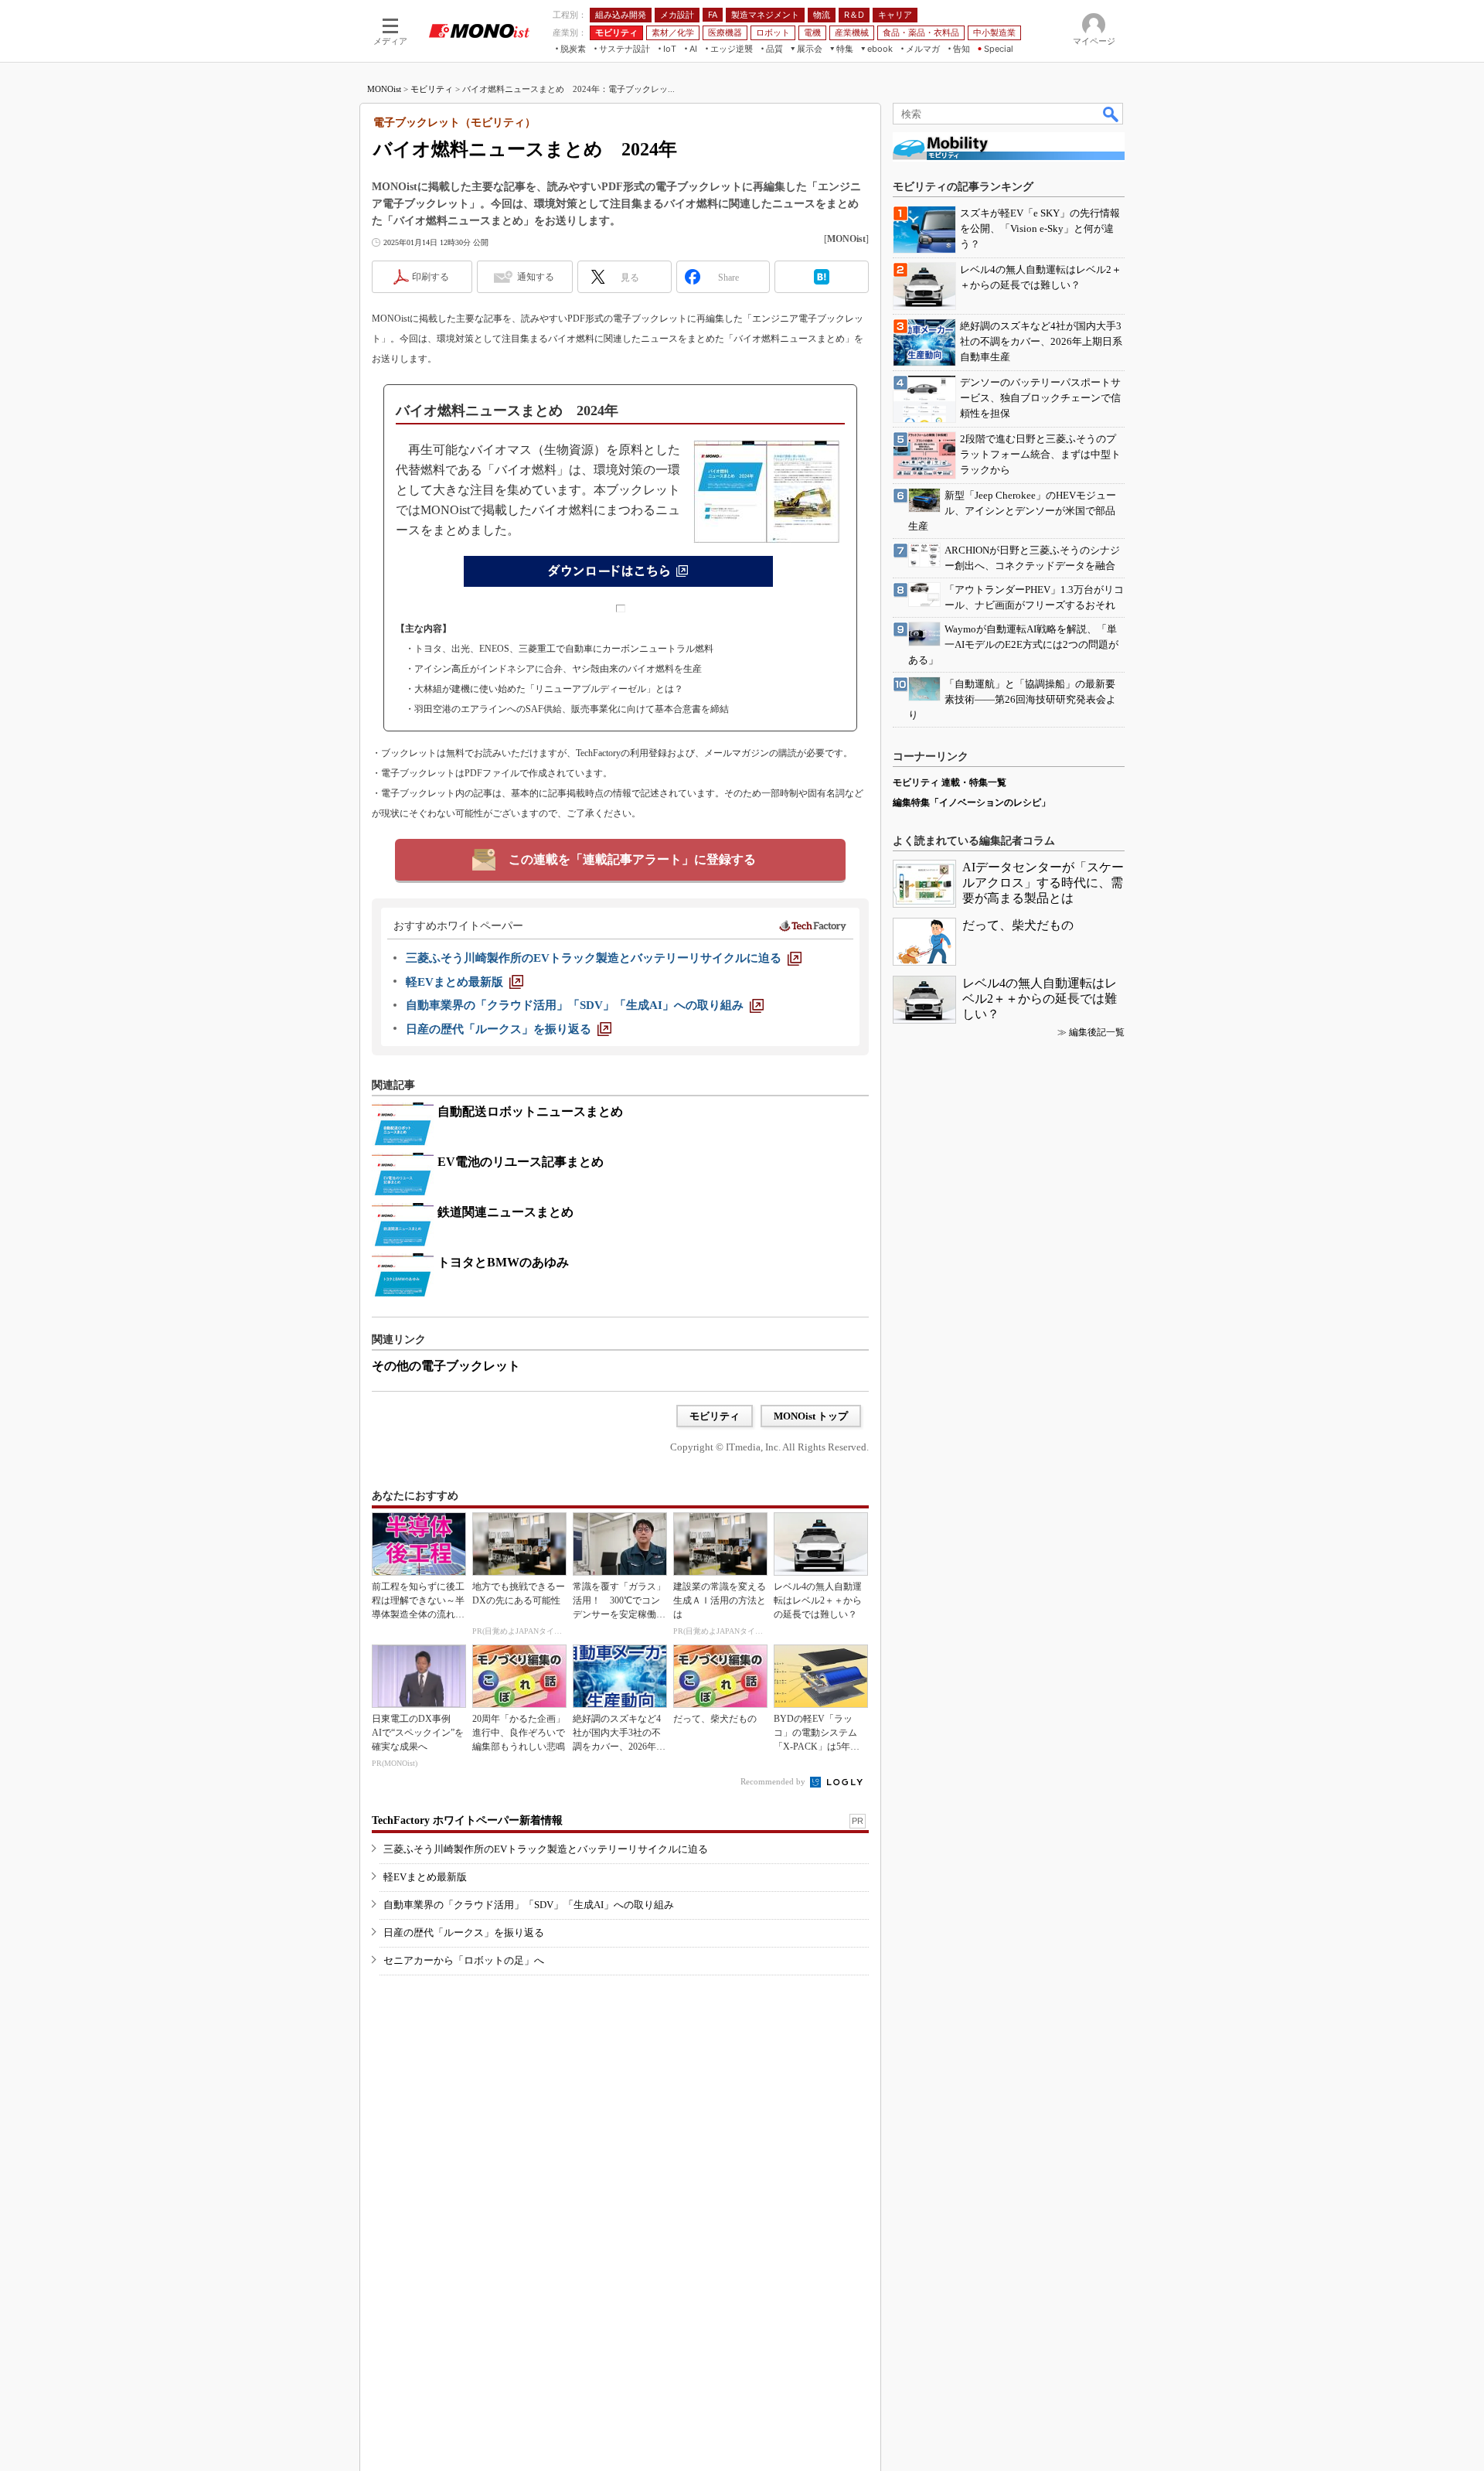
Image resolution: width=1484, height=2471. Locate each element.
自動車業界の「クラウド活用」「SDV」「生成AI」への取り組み (529, 1905)
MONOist (384, 89)
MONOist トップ (811, 1416)
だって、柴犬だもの (1018, 925)
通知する (536, 277)
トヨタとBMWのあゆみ (503, 1262)
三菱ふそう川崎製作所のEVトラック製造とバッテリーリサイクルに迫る (546, 1849)
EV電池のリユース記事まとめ (521, 1162)
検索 (1111, 114)
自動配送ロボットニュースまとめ (530, 1111)
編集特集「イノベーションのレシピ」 (972, 803)
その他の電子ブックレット (446, 1366)
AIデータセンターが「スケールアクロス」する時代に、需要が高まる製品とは (1043, 883)
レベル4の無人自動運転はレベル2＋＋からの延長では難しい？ (1040, 999)
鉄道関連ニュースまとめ (505, 1212)
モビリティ (432, 89)
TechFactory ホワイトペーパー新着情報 (467, 1820)
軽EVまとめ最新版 (425, 1877)
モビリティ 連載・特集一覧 (950, 782)
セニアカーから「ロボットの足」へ (464, 1960)
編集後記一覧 (1097, 1032)
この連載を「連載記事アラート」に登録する (632, 859)
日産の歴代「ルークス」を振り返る (464, 1932)
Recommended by (774, 1781)
